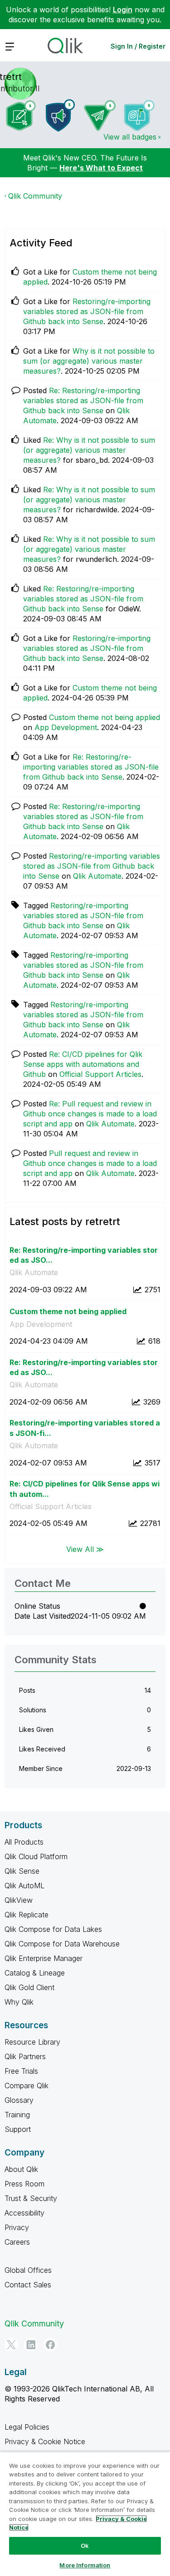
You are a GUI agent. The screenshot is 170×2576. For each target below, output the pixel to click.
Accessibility (24, 2213)
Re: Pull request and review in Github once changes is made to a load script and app (90, 1114)
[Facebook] (50, 2345)
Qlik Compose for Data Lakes (53, 1929)
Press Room (24, 2184)
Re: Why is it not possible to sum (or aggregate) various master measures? (89, 450)
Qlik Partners (25, 2056)
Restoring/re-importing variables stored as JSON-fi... (85, 1428)
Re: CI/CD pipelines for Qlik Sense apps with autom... (85, 1489)
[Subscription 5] (21, 115)
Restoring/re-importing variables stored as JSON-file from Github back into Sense (87, 311)
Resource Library (32, 2042)
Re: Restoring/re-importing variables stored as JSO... (84, 1255)
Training (17, 2115)
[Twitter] (11, 2345)
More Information (85, 2565)
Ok (85, 2546)
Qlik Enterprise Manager (44, 1958)
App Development (66, 727)
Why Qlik (19, 2002)
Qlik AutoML (24, 1886)
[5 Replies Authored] (100, 115)
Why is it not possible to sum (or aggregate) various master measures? (89, 361)
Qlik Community (35, 196)
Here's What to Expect (101, 168)
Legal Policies (27, 2427)
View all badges (130, 137)
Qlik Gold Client (29, 1987)
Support (18, 2129)
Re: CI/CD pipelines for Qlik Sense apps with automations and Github (83, 1064)
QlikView (19, 1900)
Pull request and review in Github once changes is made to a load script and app (90, 1163)
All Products (24, 1842)
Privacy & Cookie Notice (45, 2441)
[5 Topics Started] (60, 115)
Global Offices (28, 2270)
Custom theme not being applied (104, 717)
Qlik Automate (97, 876)
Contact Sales (28, 2285)
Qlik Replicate (27, 1915)
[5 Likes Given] (139, 115)
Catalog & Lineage (35, 1973)
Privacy (17, 2227)
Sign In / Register (138, 46)
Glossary (19, 2100)
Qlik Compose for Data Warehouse (62, 1944)
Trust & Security (31, 2198)
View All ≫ (85, 1549)
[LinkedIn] (31, 2345)
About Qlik (21, 2169)
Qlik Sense (22, 1871)
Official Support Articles (100, 1074)
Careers (17, 2242)
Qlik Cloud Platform (36, 1856)
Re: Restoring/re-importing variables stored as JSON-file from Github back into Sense (83, 400)
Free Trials (21, 2071)
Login (123, 10)
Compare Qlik (27, 2086)
